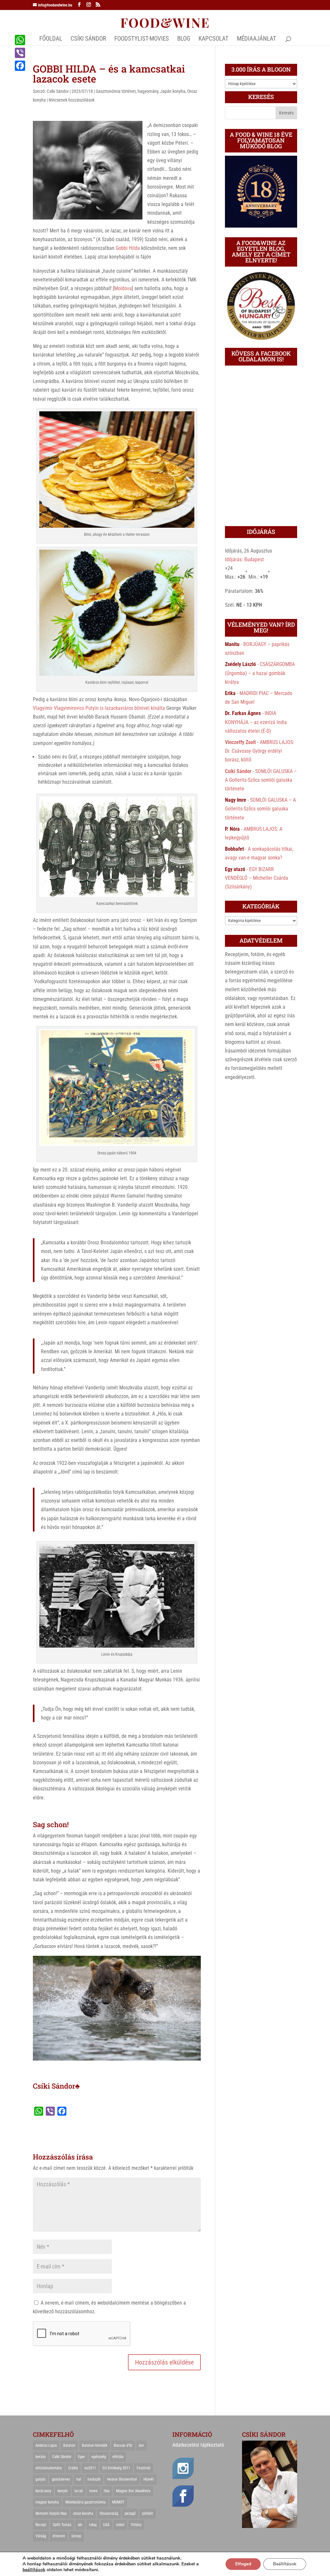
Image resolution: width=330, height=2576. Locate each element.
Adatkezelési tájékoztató (198, 2445)
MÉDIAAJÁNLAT (257, 39)
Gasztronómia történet (116, 91)
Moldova (123, 288)
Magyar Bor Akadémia (133, 2491)
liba (107, 2491)
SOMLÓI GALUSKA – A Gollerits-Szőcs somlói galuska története (261, 780)
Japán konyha (173, 91)
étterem (59, 2536)
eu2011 (90, 2468)
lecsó (79, 2491)
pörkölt (148, 2513)
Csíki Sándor (58, 91)
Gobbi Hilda (128, 248)
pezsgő (130, 2513)
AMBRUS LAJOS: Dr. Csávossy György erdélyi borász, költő (260, 751)
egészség (99, 2457)
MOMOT (118, 2502)
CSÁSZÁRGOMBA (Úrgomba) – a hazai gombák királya (260, 673)
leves (93, 2491)
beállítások (34, 2570)
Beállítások (285, 2564)
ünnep (76, 2536)
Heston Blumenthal (122, 2479)
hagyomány (148, 91)
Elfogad (243, 2564)
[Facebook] (20, 66)
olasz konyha (83, 2513)
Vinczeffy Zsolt (240, 742)
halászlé (94, 2479)
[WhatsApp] (20, 40)
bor (141, 2445)
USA (106, 2525)
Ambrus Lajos (46, 2445)
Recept (41, 2525)
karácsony (43, 2491)
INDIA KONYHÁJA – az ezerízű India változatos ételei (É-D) (256, 722)
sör (80, 2525)
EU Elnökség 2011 (116, 2468)
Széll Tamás (62, 2525)
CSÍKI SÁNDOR (88, 39)
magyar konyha (47, 2502)
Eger (82, 2457)
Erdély (73, 2468)
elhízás (118, 2457)
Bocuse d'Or (123, 2445)
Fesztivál (144, 2468)
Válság (41, 2536)
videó (120, 2525)
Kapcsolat (214, 39)
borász (41, 2457)
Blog (184, 39)
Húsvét (149, 2479)
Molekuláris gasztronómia (86, 2502)
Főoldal (51, 39)
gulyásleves (61, 2479)
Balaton (69, 2445)
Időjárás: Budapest (244, 559)
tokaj (93, 2525)
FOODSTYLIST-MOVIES (142, 39)
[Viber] (20, 53)
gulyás (40, 2479)
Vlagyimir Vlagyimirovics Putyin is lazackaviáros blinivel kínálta (99, 708)
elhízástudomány (49, 2468)
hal (79, 2479)
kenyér (63, 2491)
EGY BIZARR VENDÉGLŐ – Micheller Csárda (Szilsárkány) (257, 878)
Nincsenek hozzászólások (72, 100)
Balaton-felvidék (95, 2445)
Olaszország (109, 2513)
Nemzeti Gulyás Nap (51, 2513)
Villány (136, 2525)
